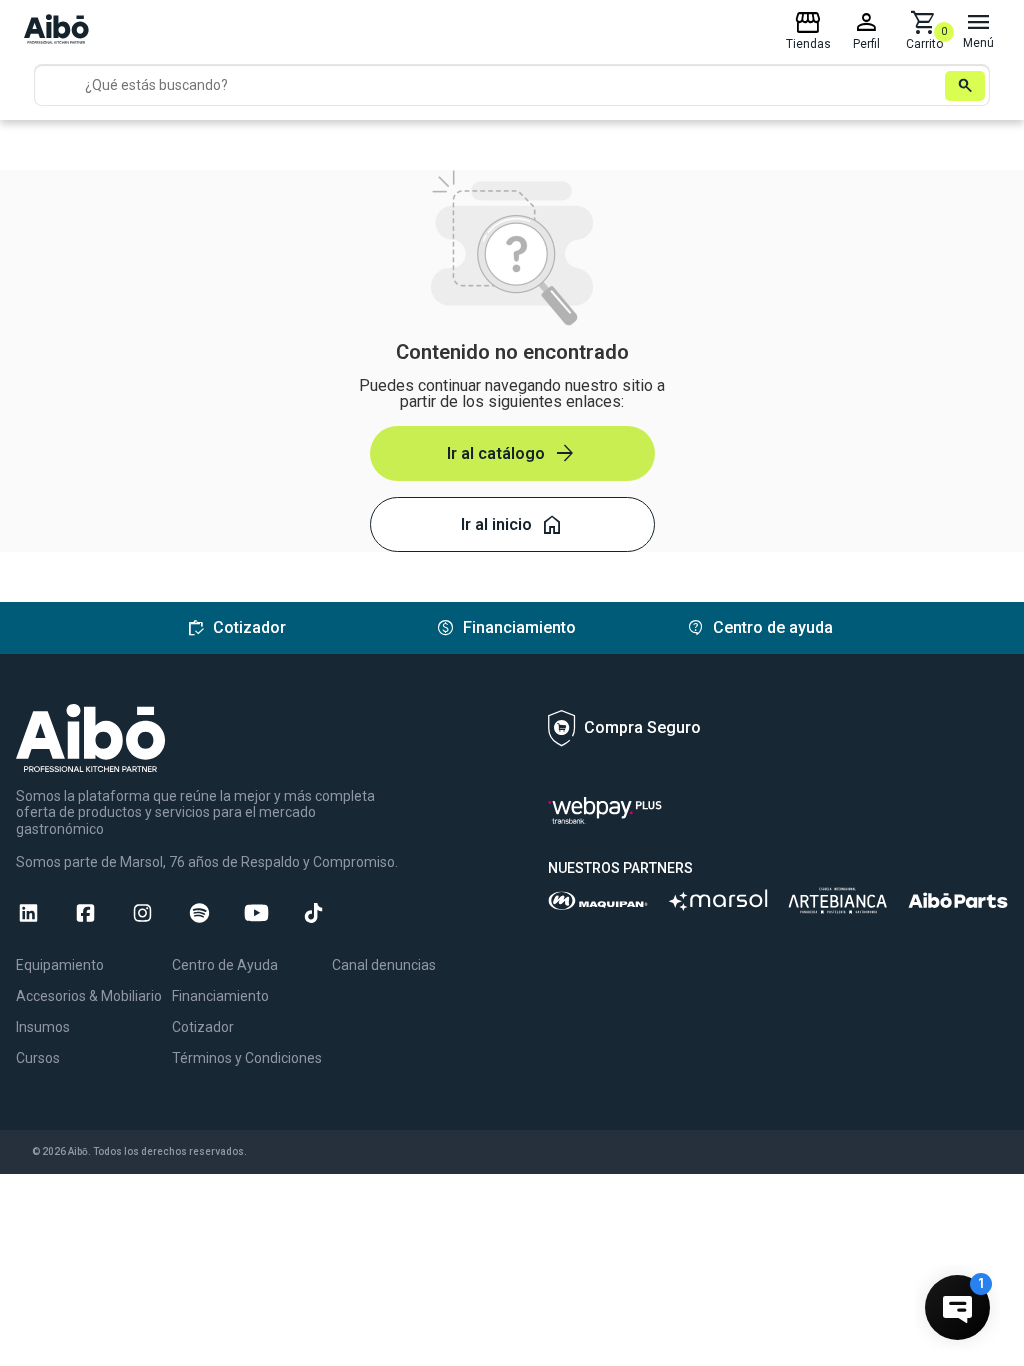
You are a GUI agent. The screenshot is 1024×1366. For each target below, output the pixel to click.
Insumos (43, 1027)
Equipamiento (60, 965)
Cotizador (203, 1027)
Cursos (38, 1058)
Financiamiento (220, 996)
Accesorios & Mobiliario (89, 996)
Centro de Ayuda (225, 965)
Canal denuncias (384, 965)
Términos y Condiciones (247, 1058)
